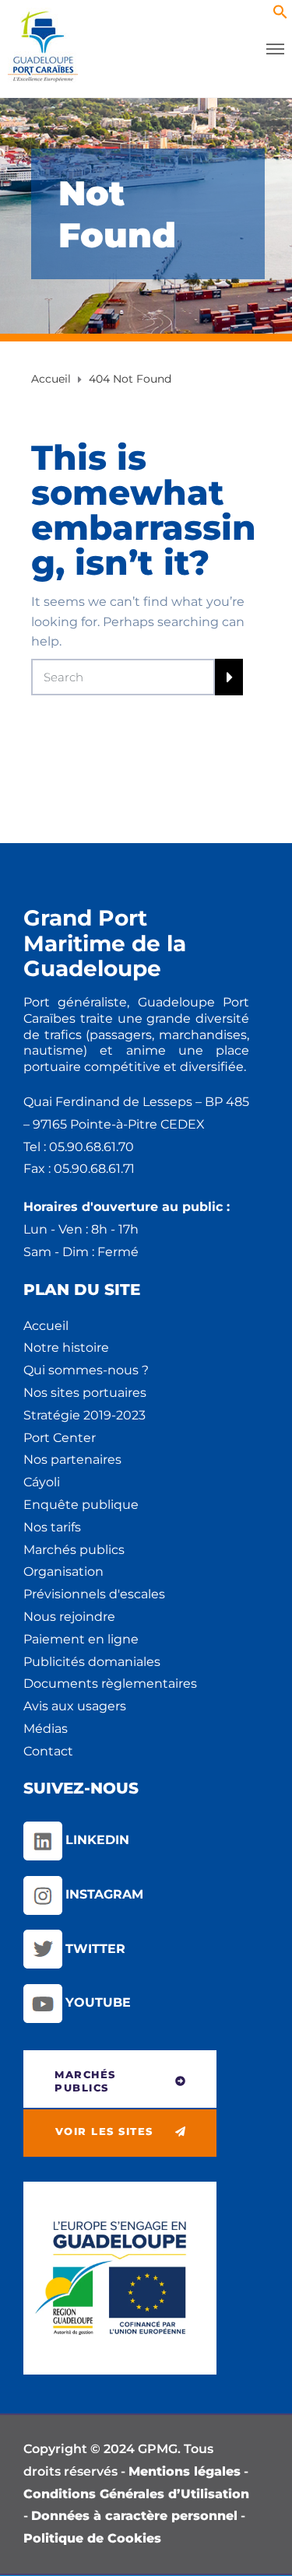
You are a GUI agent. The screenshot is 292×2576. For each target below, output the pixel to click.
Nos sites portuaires (85, 1393)
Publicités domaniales (92, 1662)
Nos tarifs (52, 1527)
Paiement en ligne (81, 1639)
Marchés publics (74, 1550)
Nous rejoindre (69, 1617)
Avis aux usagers (75, 1706)
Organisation (63, 1571)
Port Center (60, 1438)
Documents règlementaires (110, 1683)
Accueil (46, 1326)
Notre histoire (66, 1347)
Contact (48, 1751)
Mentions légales (185, 2471)
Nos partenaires (72, 1459)
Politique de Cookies (92, 2538)
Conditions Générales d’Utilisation (136, 2494)
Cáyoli (42, 1482)
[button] (280, 15)
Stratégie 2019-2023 (84, 1415)
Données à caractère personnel (134, 2516)
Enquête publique (81, 1505)
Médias (46, 1729)
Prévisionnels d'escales (94, 1594)
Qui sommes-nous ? (86, 1370)
